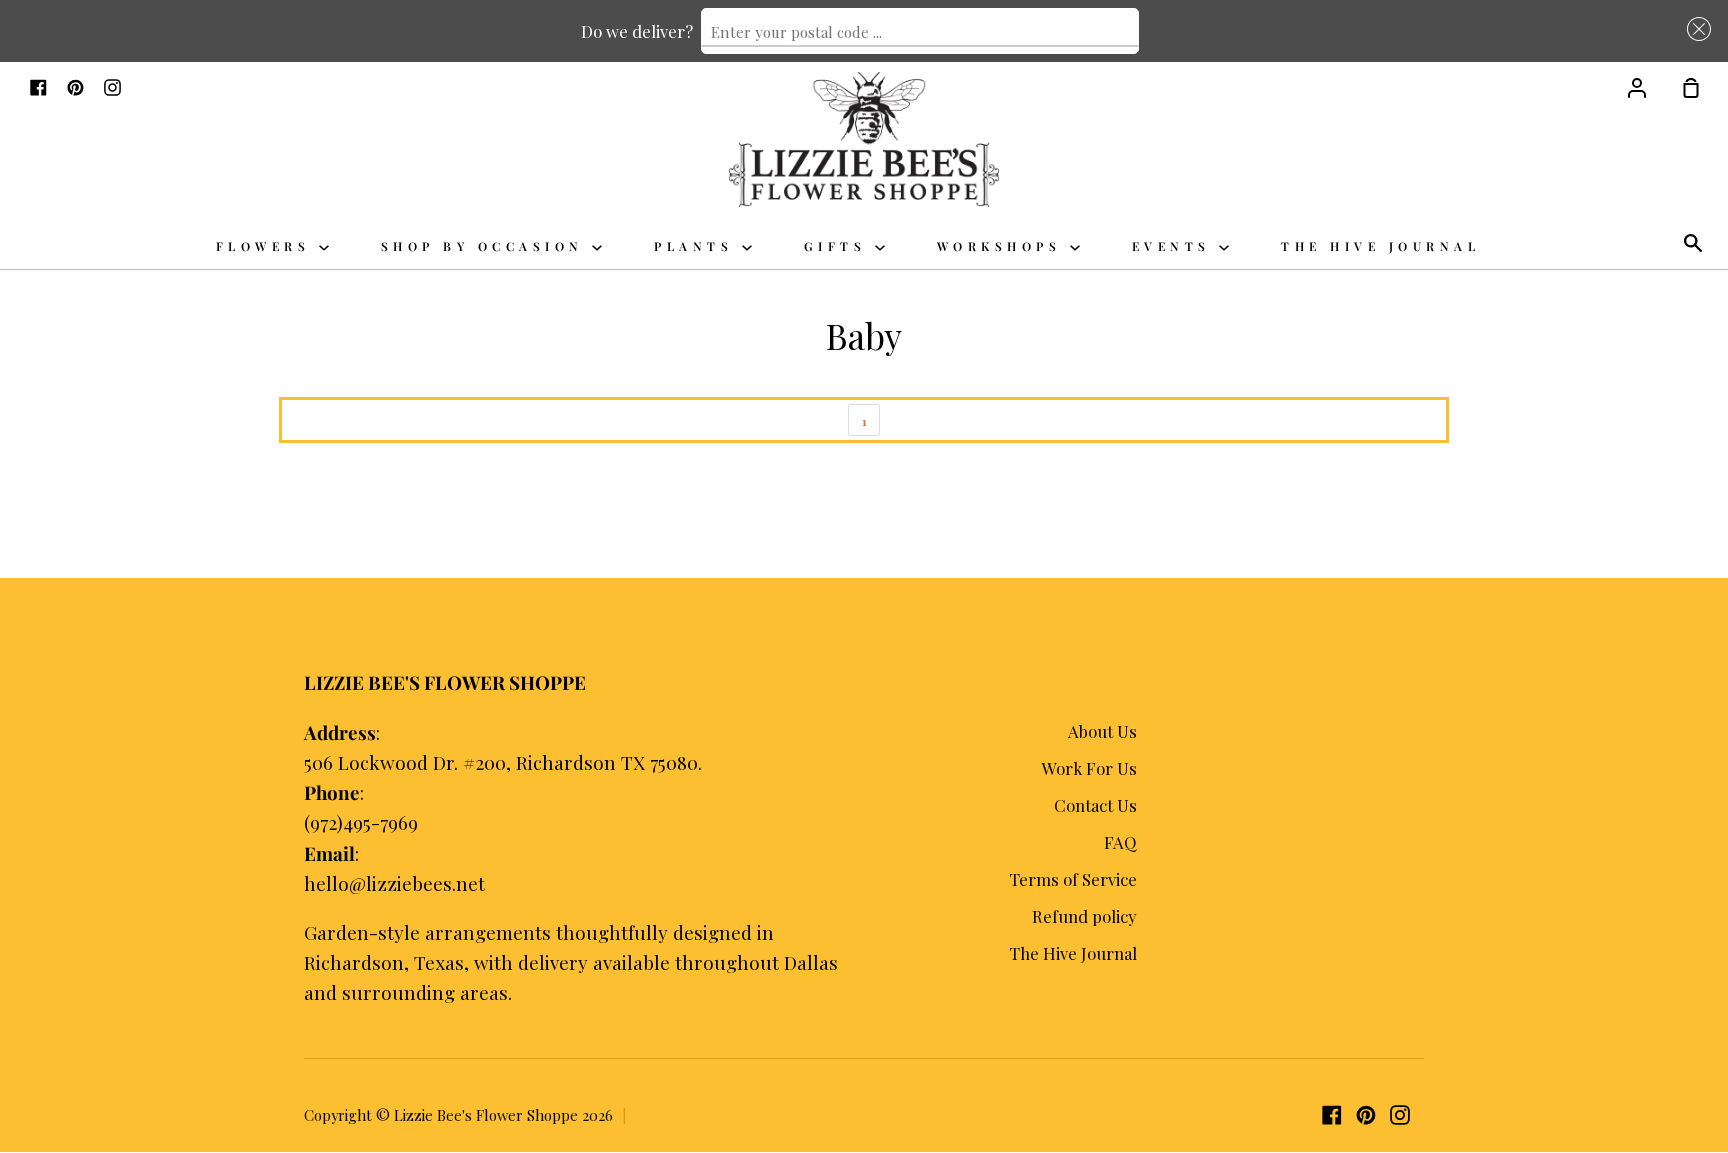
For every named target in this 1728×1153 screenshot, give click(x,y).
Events (1176, 246)
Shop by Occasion (487, 246)
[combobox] (920, 31)
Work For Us (1089, 768)
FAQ (1120, 842)
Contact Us (1095, 805)
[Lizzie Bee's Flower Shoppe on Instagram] (1400, 1115)
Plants (698, 246)
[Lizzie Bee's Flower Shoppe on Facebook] (1332, 1115)
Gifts (839, 246)
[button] (1695, 28)
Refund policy (1084, 916)
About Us (1102, 731)
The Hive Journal (1380, 246)
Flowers (267, 246)
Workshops (1003, 246)
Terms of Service (1073, 879)
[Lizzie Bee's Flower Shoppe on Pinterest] (1366, 1115)
